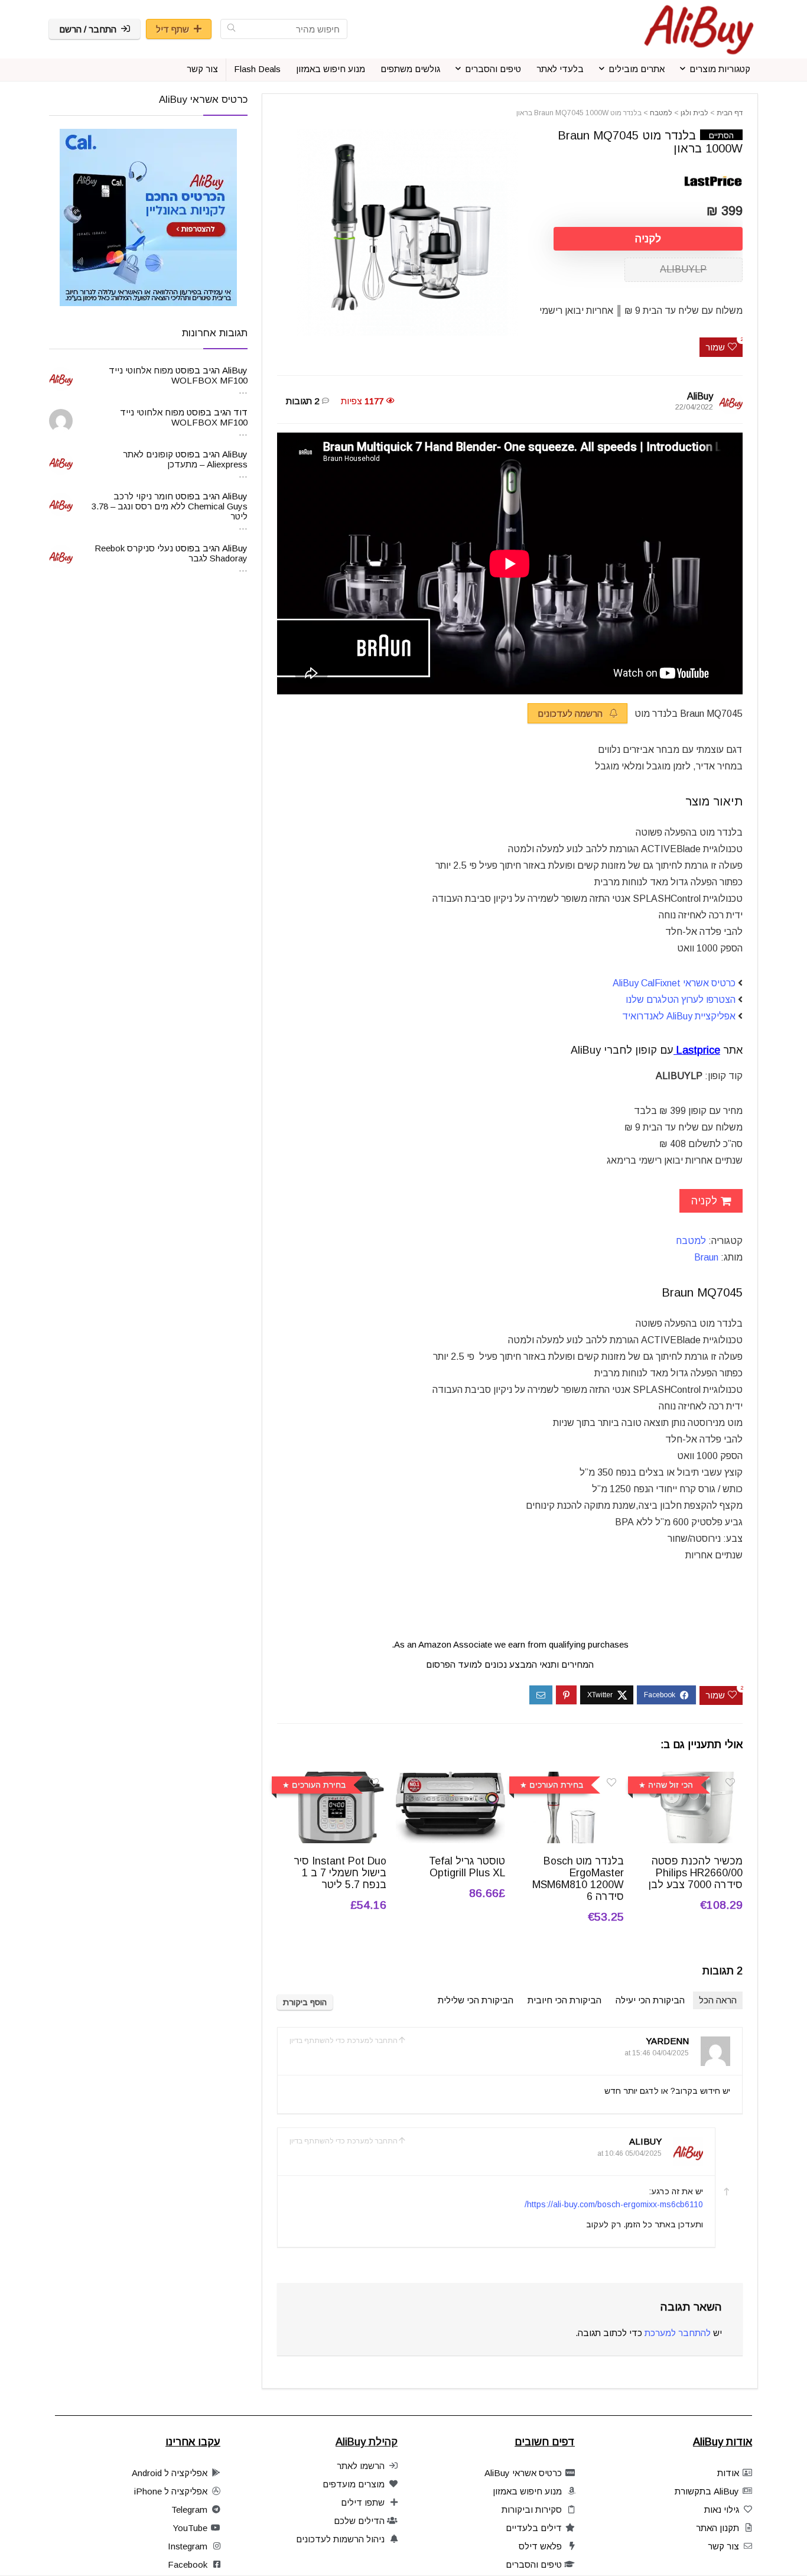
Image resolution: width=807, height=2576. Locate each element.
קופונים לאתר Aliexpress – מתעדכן (185, 459)
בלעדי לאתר (560, 69)
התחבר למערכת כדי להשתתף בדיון (344, 2041)
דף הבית (730, 113)
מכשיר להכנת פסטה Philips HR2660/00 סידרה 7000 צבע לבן (696, 1873)
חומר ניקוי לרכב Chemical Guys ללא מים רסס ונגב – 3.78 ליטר (170, 506)
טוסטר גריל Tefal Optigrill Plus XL (467, 1867)
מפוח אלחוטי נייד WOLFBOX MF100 (178, 375)
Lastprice (698, 1050)
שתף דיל (173, 29)
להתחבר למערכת (678, 2333)
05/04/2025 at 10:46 (629, 2153)
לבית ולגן (694, 113)
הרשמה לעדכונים (571, 714)
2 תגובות (302, 401)
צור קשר (202, 69)
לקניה (648, 239)
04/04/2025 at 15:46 (657, 2053)
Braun (706, 1257)
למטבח (661, 113)
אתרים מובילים (637, 69)
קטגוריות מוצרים (720, 69)
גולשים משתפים (410, 69)
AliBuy (700, 396)
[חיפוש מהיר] (231, 29)
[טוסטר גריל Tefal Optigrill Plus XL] (450, 1780)
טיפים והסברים (493, 69)
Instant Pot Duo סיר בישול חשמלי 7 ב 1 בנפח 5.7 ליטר (340, 1873)
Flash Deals (257, 69)
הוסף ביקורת (305, 2002)
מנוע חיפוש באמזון (331, 69)
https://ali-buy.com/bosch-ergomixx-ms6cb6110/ (614, 2204)
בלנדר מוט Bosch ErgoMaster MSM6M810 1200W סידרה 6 (578, 1879)
